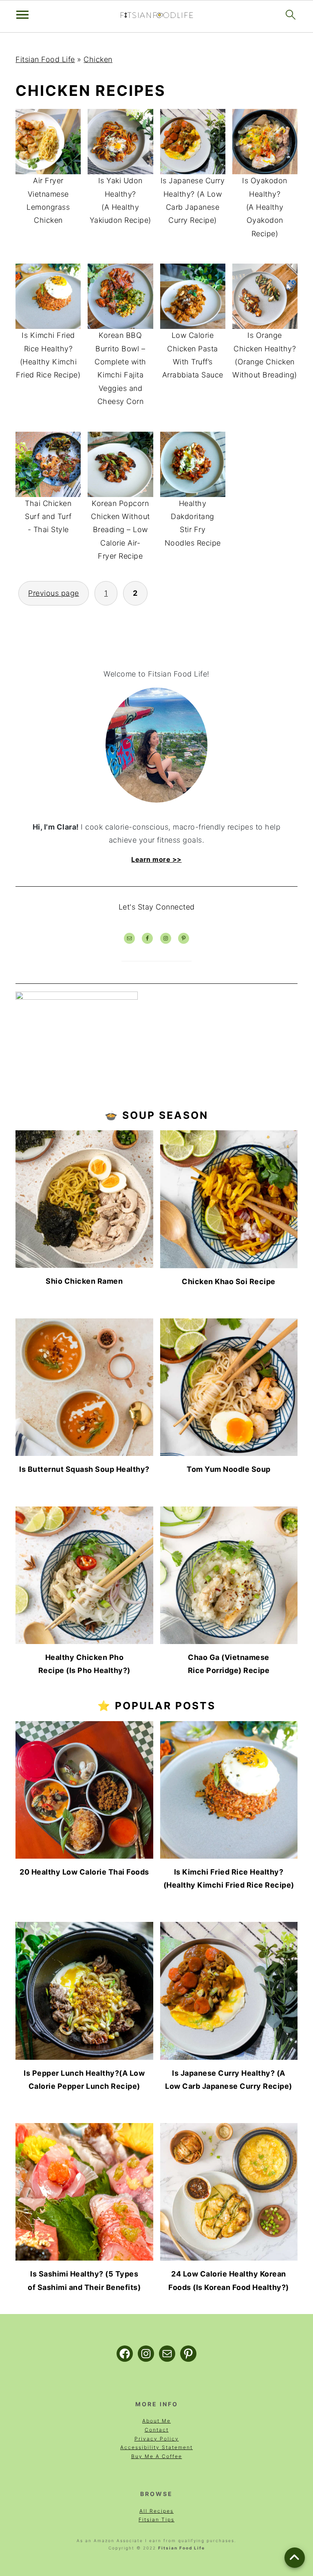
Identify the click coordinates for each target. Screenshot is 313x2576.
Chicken (98, 59)
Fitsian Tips (156, 2519)
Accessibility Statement (156, 2447)
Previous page (54, 593)
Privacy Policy (157, 2439)
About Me (156, 2421)
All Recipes (156, 2511)
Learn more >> (156, 859)
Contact (157, 2430)
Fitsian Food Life (45, 59)
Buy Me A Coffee (157, 2456)
